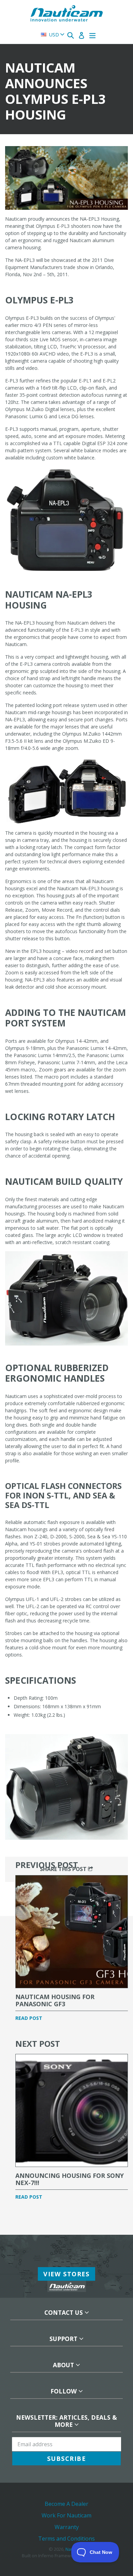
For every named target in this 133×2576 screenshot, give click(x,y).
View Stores (66, 2274)
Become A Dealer (66, 2504)
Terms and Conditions (66, 2539)
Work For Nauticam (66, 2515)
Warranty (67, 2527)
